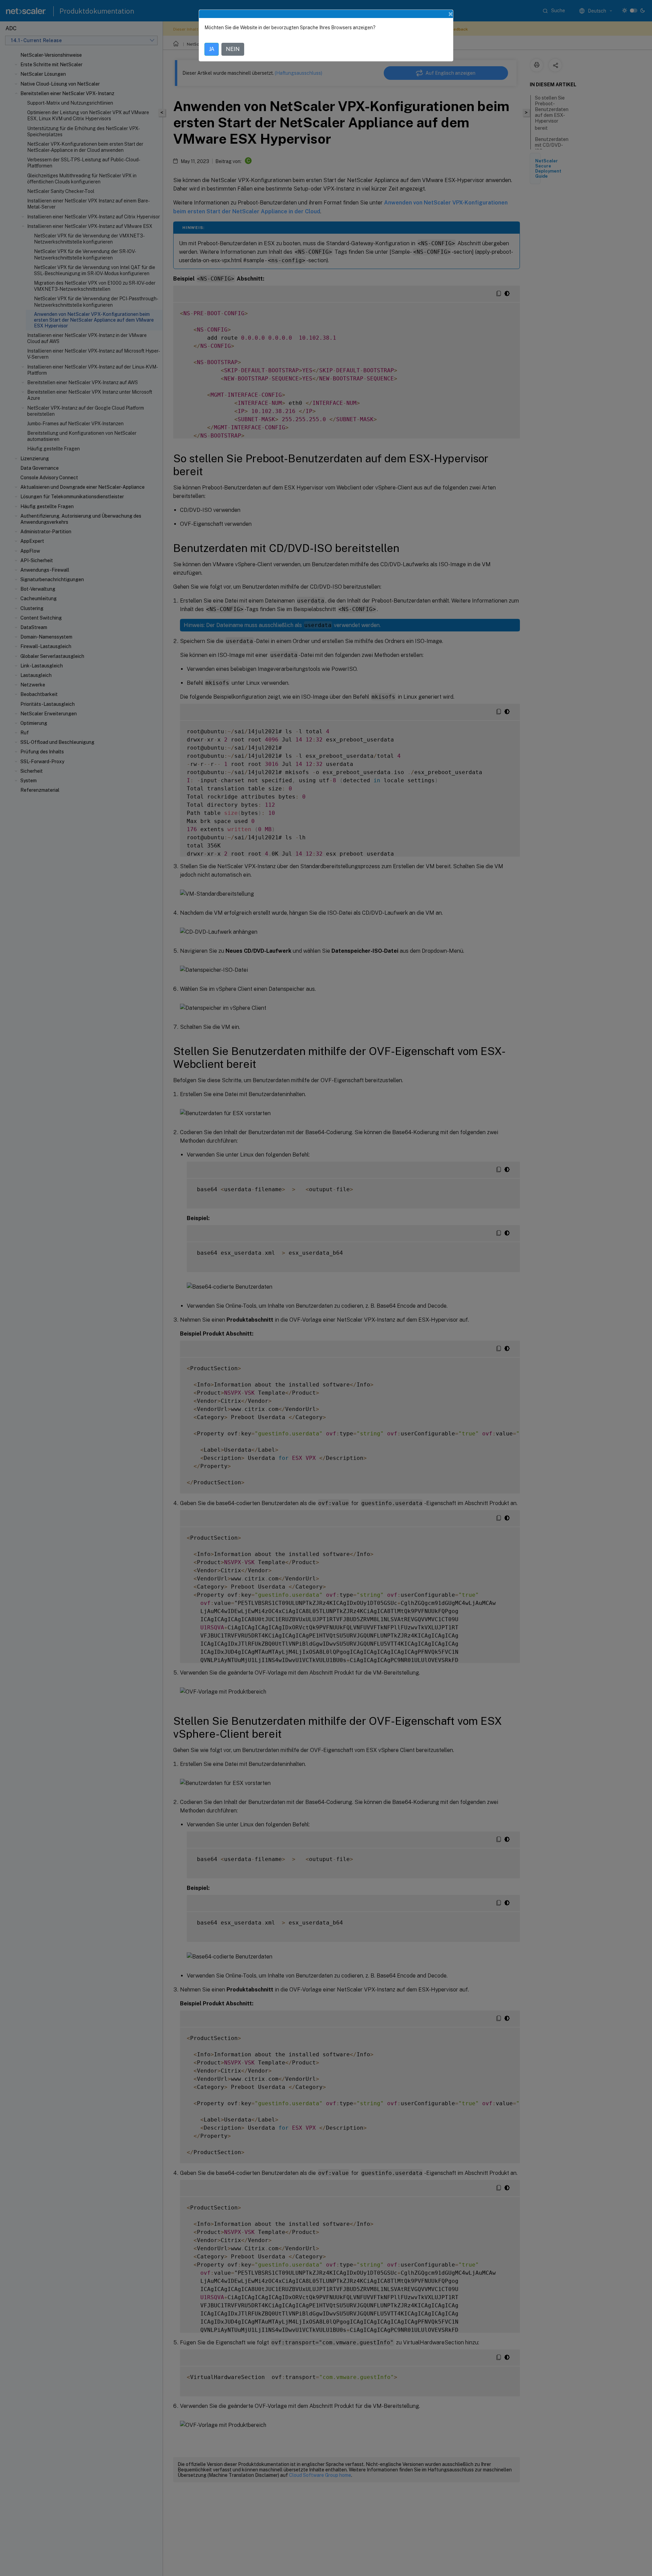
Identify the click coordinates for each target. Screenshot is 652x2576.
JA (212, 49)
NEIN (233, 49)
